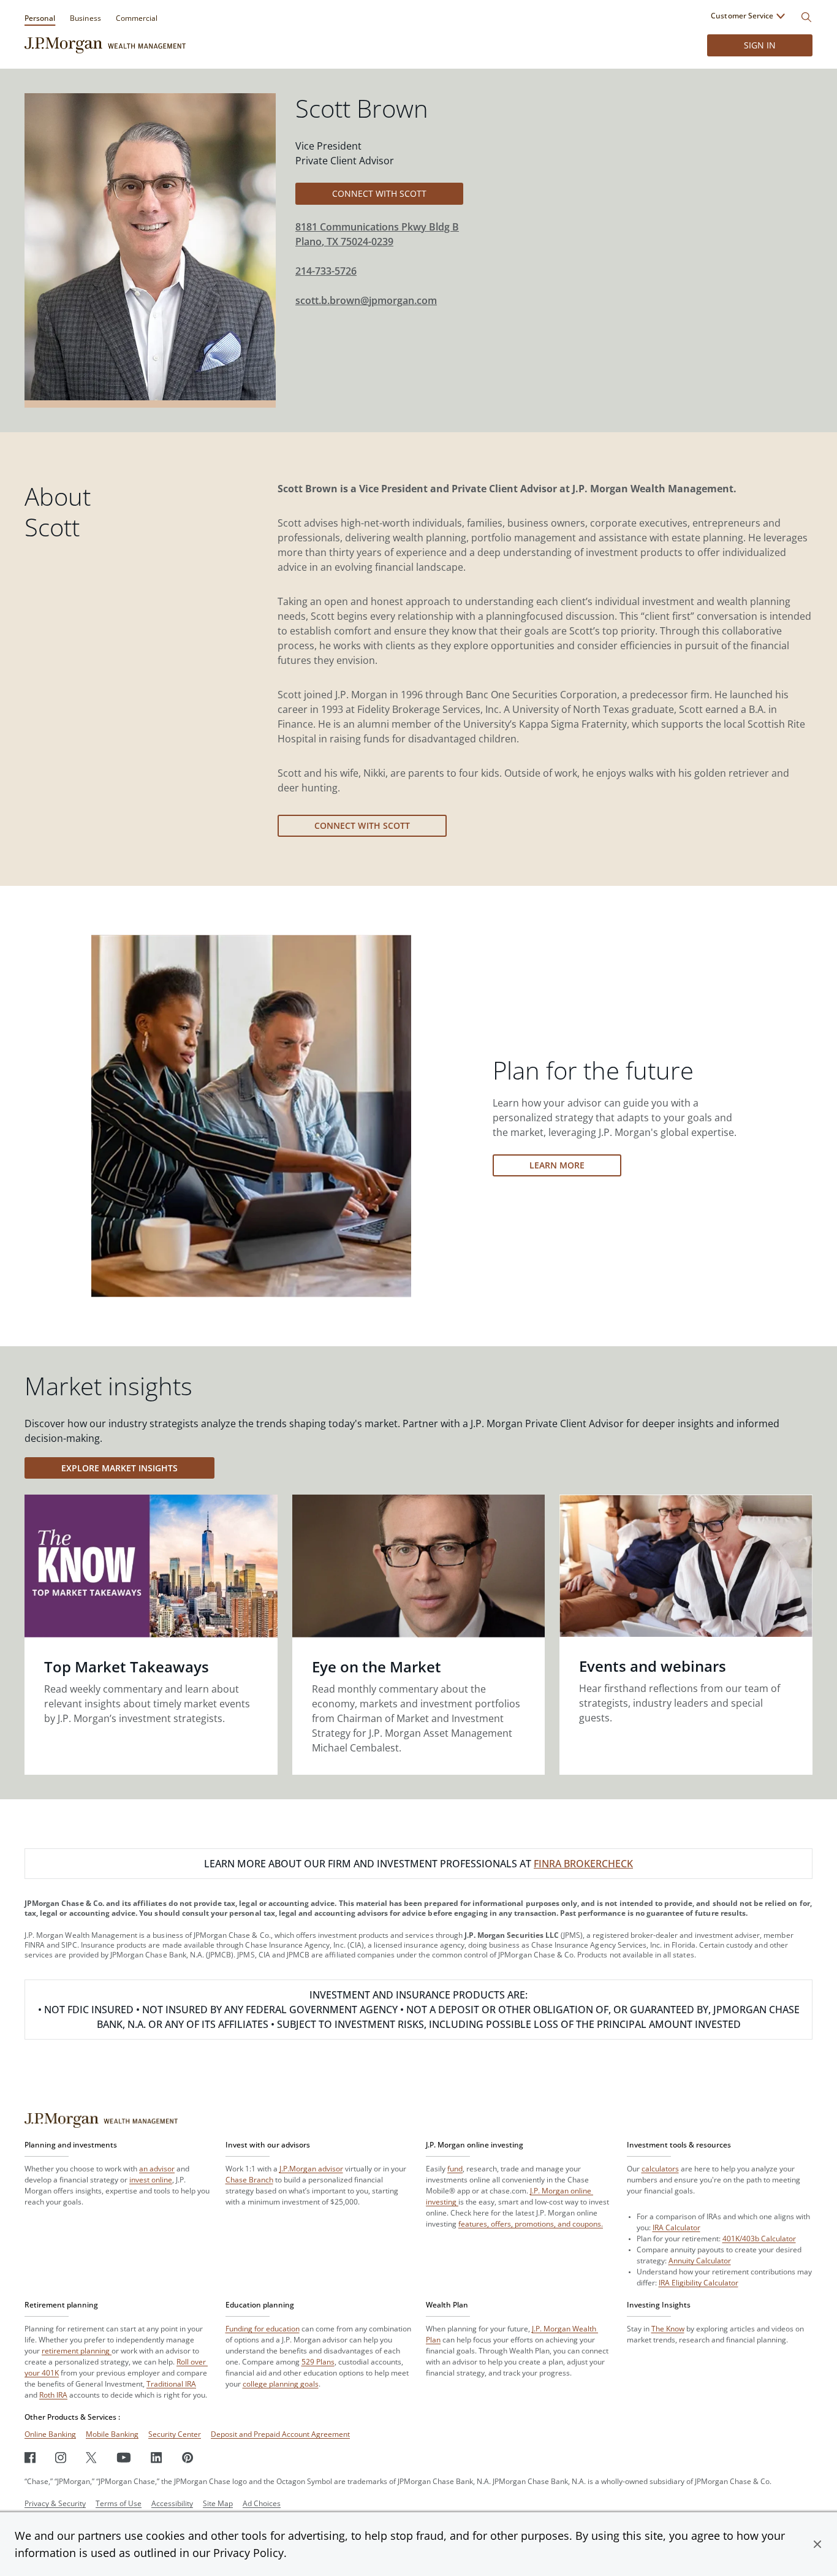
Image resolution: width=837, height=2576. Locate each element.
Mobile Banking (112, 2434)
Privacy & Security (55, 2503)
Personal (40, 18)
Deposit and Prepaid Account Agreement (280, 2434)
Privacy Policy (248, 2553)
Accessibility (172, 2503)
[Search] (806, 17)
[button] (817, 2544)
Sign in (760, 45)
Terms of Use (119, 2503)
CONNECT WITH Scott (379, 193)
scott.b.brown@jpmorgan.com (366, 300)
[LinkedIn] (157, 2457)
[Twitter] (91, 2457)
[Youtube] (124, 2457)
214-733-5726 (326, 271)
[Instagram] (61, 2457)
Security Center (175, 2434)
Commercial (137, 18)
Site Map (218, 2503)
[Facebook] (30, 2457)
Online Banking (50, 2434)
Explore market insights (119, 1468)
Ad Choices (262, 2503)
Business (85, 18)
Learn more (557, 1165)
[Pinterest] (188, 2457)
